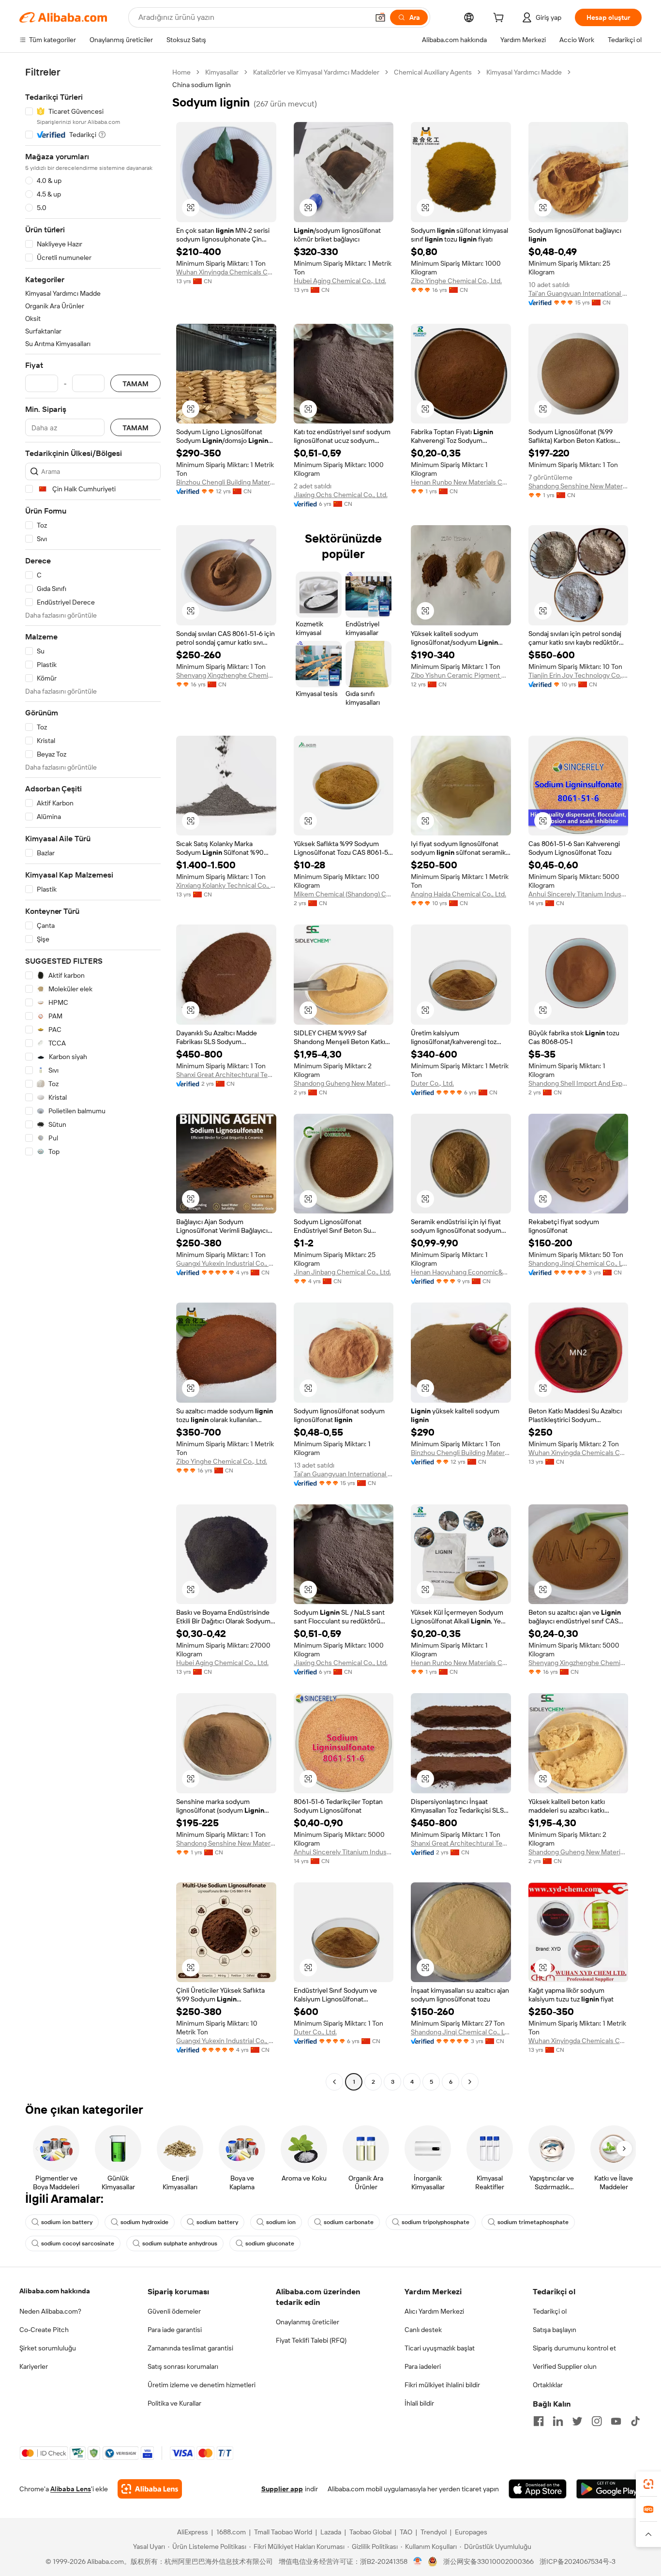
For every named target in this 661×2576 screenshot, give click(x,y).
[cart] (500, 19)
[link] (648, 2484)
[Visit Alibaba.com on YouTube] (616, 2421)
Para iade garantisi (175, 2330)
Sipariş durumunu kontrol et (574, 2348)
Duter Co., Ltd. (432, 1083)
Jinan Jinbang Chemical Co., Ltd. (342, 1272)
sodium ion (281, 2222)
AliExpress (193, 2532)
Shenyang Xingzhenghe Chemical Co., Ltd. (226, 675)
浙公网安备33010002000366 (488, 2561)
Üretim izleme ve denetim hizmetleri (202, 2385)
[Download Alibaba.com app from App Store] (538, 2489)
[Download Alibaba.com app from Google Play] (609, 2489)
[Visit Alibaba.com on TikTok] (635, 2421)
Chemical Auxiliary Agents (433, 72)
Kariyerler (34, 2366)
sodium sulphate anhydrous (180, 2243)
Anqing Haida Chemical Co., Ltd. (458, 894)
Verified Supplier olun (565, 2366)
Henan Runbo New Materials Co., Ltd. (461, 482)
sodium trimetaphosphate (533, 2222)
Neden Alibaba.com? (50, 2311)
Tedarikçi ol (550, 2311)
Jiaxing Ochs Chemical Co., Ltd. (341, 495)
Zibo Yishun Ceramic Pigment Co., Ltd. (461, 675)
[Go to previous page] (334, 2082)
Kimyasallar (222, 72)
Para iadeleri (423, 2366)
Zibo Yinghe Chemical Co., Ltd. (456, 281)
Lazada (331, 2532)
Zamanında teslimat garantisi (190, 2348)
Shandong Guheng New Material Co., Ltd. (344, 1083)
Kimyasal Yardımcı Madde (524, 72)
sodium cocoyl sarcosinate (78, 2243)
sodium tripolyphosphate (436, 2222)
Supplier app (282, 2489)
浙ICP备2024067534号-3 (578, 2561)
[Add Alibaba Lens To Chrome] (150, 2489)
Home (181, 72)
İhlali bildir (419, 2403)
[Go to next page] (470, 2082)
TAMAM (135, 384)
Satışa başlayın (555, 2330)
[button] (380, 17)
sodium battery (217, 2222)
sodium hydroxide (144, 2222)
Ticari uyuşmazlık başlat (440, 2348)
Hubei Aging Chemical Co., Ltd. (340, 281)
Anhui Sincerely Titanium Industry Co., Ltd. (578, 894)
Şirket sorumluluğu (48, 2348)
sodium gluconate (270, 2243)
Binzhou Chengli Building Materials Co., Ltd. (226, 482)
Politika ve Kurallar (174, 2403)
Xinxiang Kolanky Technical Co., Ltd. (226, 885)
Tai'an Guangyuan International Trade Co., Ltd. (578, 293)
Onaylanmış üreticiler (308, 2322)
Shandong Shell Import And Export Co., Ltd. (578, 1083)
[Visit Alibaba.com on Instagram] (597, 2421)
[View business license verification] (418, 2561)
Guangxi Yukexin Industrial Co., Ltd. (226, 1263)
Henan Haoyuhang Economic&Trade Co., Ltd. (461, 1272)
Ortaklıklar (548, 2385)
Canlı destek (423, 2330)
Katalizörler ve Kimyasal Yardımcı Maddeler (316, 72)
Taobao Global (370, 2532)
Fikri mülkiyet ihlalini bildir (442, 2385)
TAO (406, 2532)
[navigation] (93, 1078)
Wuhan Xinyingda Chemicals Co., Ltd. (226, 272)
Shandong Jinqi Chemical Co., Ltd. (578, 1263)
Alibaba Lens (71, 2489)
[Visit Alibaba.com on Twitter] (577, 2421)
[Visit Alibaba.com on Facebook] (539, 2421)
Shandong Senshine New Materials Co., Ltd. (578, 486)
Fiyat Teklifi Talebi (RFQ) (311, 2340)
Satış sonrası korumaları (183, 2366)
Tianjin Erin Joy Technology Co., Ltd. (578, 675)
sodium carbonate (349, 2222)
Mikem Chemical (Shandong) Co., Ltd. (344, 894)
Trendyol (434, 2532)
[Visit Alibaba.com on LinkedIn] (558, 2421)
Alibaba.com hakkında (55, 2291)
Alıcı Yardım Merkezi (434, 2311)
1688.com (231, 2532)
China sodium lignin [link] (202, 85)
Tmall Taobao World (283, 2532)
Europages (471, 2532)
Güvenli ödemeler (174, 2311)
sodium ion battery (67, 2222)
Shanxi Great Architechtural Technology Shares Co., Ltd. (226, 1075)
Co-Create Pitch (44, 2330)
